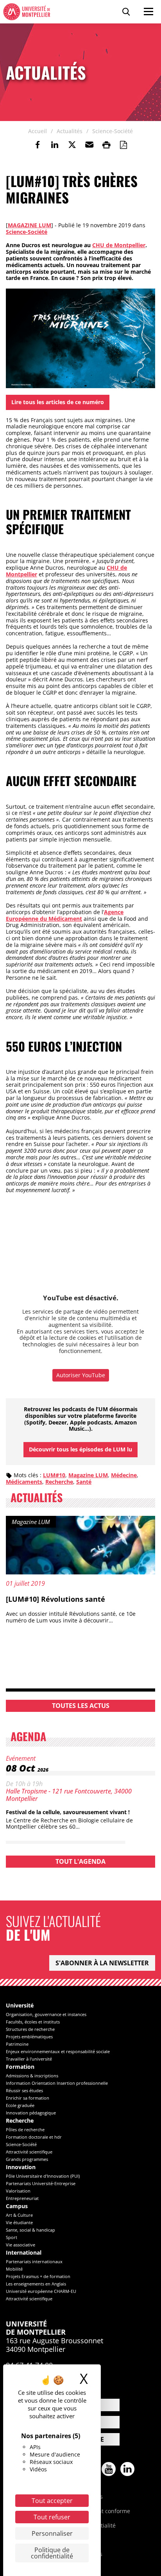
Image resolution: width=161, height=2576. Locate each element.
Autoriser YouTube (81, 1375)
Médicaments (24, 1482)
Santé (84, 1482)
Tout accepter (52, 2501)
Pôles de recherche (25, 2129)
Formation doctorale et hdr (34, 2137)
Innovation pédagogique (31, 2113)
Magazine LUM (30, 225)
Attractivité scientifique (29, 2152)
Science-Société (27, 232)
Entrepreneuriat (22, 2198)
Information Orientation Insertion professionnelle (57, 2083)
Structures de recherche (30, 2029)
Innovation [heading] (21, 2167)
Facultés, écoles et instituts (33, 2022)
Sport (12, 2237)
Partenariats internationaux (34, 2261)
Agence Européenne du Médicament (65, 915)
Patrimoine (17, 2044)
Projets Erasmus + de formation (38, 2276)
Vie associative (21, 2245)
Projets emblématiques (29, 2037)
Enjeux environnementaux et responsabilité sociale (58, 2051)
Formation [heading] (20, 2067)
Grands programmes (27, 2159)
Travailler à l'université (29, 2059)
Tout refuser (52, 2517)
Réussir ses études (24, 2090)
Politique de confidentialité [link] (52, 2553)
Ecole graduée (20, 2105)
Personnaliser (52, 2533)
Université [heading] (20, 2006)
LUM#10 (54, 1475)
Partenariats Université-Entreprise (41, 2183)
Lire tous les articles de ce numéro (58, 402)
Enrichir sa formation (28, 2098)
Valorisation (18, 2191)
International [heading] (24, 2253)
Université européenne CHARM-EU (41, 2291)
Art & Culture (19, 2215)
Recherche (59, 1482)
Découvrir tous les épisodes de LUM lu (80, 1449)
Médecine (124, 1475)
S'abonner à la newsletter (102, 1963)
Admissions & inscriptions (32, 2076)
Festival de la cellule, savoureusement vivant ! (68, 1812)
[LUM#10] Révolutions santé (55, 1599)
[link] (38, 145)
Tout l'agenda (80, 1861)
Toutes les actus (81, 1706)
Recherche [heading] (20, 2121)
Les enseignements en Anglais (36, 2284)
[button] (89, 145)
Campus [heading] (17, 2206)
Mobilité (14, 2269)
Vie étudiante (19, 2222)
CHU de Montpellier (119, 245)
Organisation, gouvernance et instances (46, 2014)
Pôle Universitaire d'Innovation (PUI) (43, 2176)
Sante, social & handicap (30, 2230)
